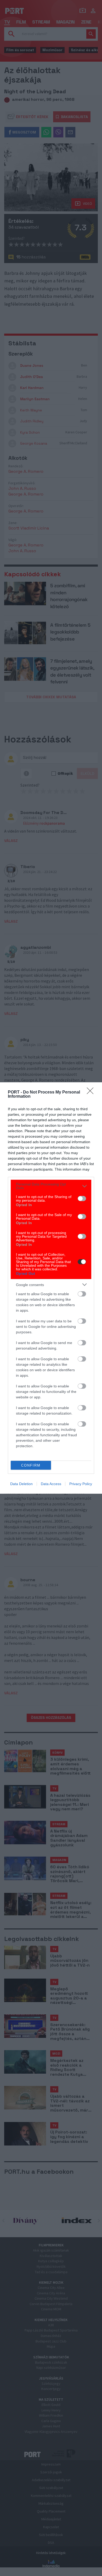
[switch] (82, 1199)
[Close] (92, 1092)
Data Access (51, 1484)
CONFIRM (31, 1465)
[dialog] (51, 1288)
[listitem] (51, 1186)
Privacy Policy (81, 1484)
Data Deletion (21, 1484)
